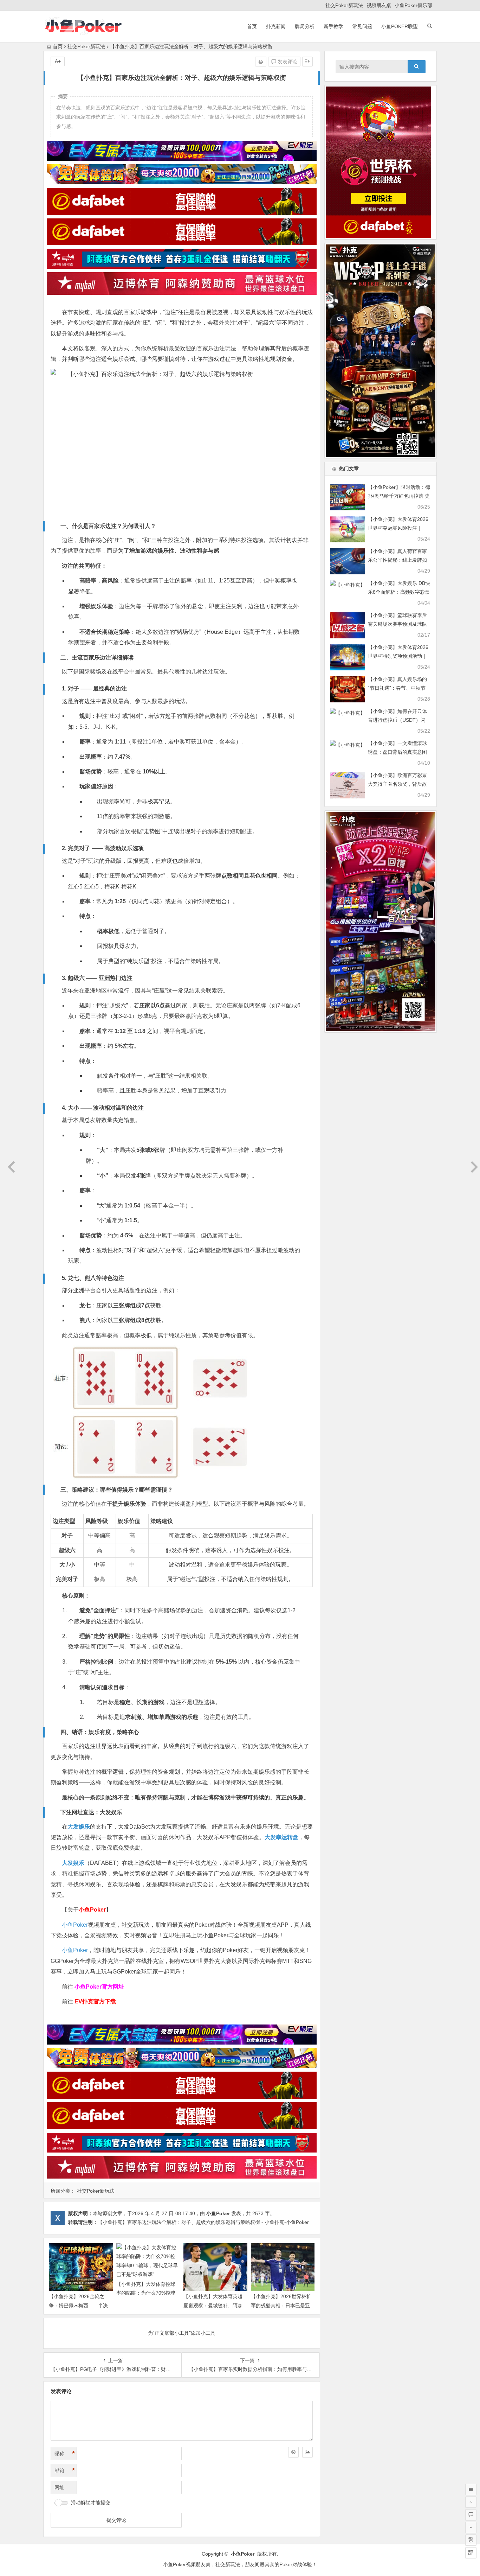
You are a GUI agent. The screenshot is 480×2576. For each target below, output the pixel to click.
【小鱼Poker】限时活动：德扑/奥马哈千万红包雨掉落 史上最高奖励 (399, 496)
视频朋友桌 (379, 5)
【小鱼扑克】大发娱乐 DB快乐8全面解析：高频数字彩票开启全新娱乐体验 (399, 592)
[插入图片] (307, 2452)
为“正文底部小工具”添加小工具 (182, 2333)
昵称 (65, 2454)
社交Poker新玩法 (344, 5)
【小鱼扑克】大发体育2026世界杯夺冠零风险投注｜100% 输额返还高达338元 (398, 528)
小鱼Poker (75, 1925)
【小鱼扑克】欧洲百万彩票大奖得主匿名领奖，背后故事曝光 (397, 784)
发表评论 (287, 62)
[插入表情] (293, 2452)
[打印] (261, 62)
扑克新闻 (276, 26)
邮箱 (65, 2470)
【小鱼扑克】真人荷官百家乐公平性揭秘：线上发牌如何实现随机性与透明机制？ (397, 560)
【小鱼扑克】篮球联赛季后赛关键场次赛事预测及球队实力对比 (397, 624)
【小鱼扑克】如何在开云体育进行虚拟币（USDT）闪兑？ (397, 720)
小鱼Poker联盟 (400, 26)
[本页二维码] (471, 2553)
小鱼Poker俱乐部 (413, 5)
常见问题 (362, 26)
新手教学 (333, 26)
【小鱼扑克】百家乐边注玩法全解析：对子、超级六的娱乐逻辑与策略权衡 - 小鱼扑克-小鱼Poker (203, 2222)
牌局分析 (305, 26)
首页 (252, 26)
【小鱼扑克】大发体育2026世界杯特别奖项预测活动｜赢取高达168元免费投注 (398, 656)
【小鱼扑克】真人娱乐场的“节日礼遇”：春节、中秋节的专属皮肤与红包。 (397, 688)
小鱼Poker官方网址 (99, 1987)
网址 (59, 2487)
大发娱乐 (111, 1812)
